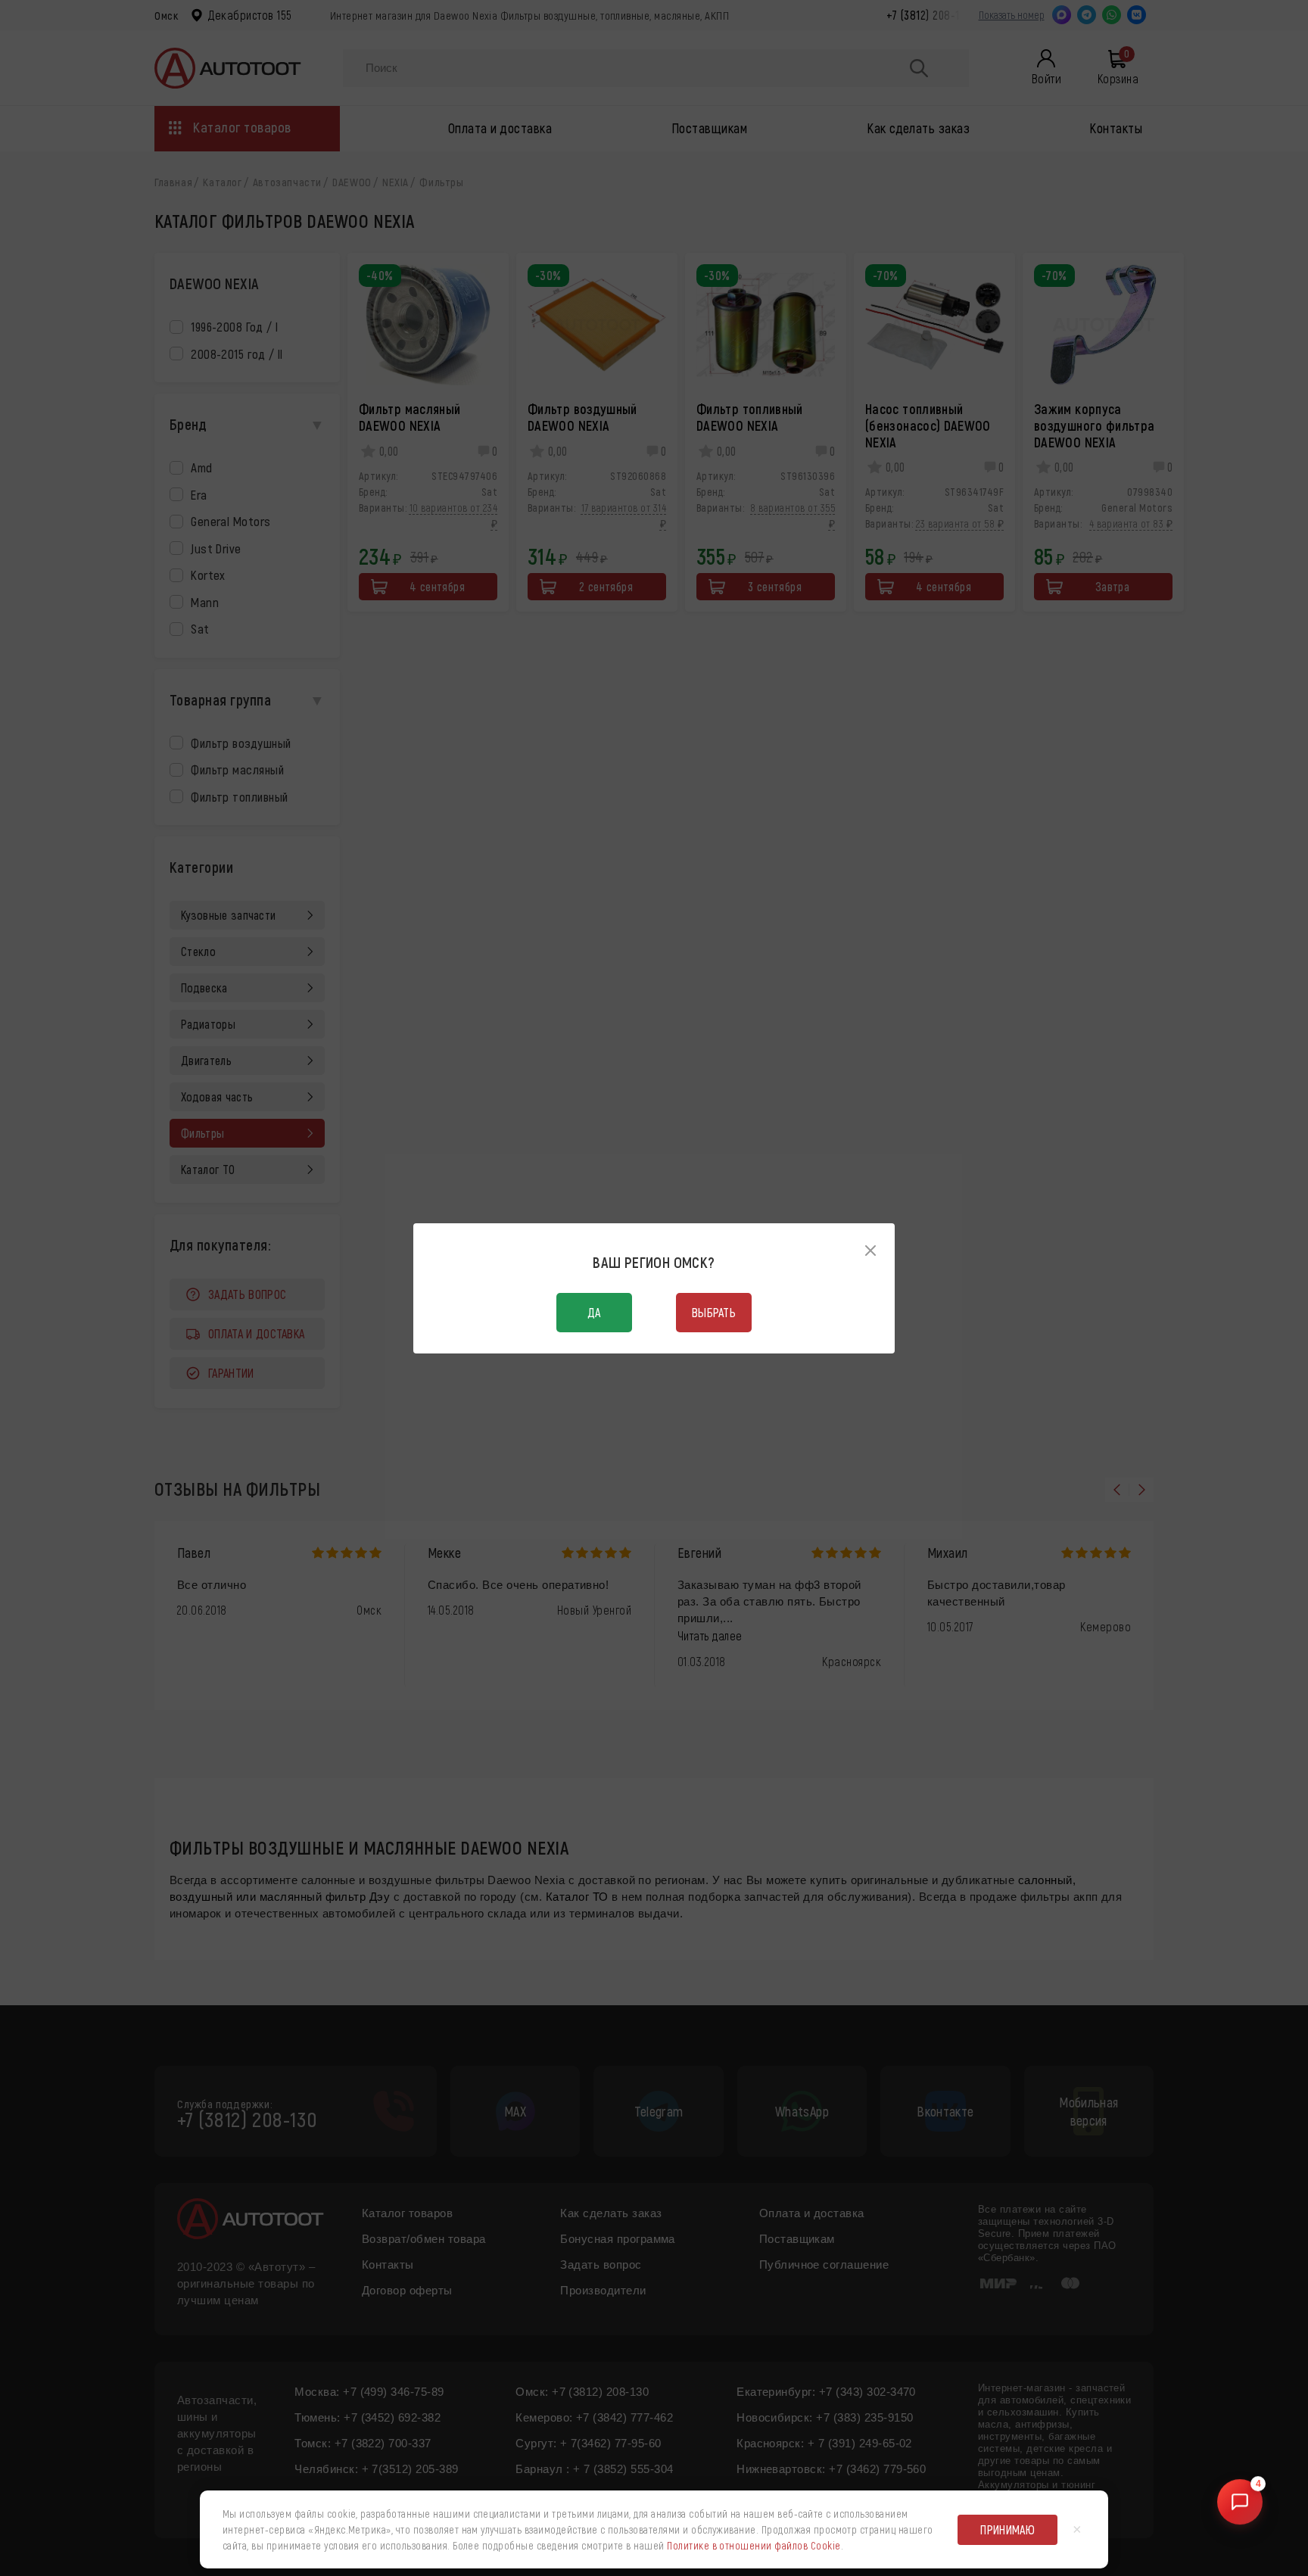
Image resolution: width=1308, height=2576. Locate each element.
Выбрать (714, 1312)
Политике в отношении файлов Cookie (754, 2545)
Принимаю (1007, 2529)
